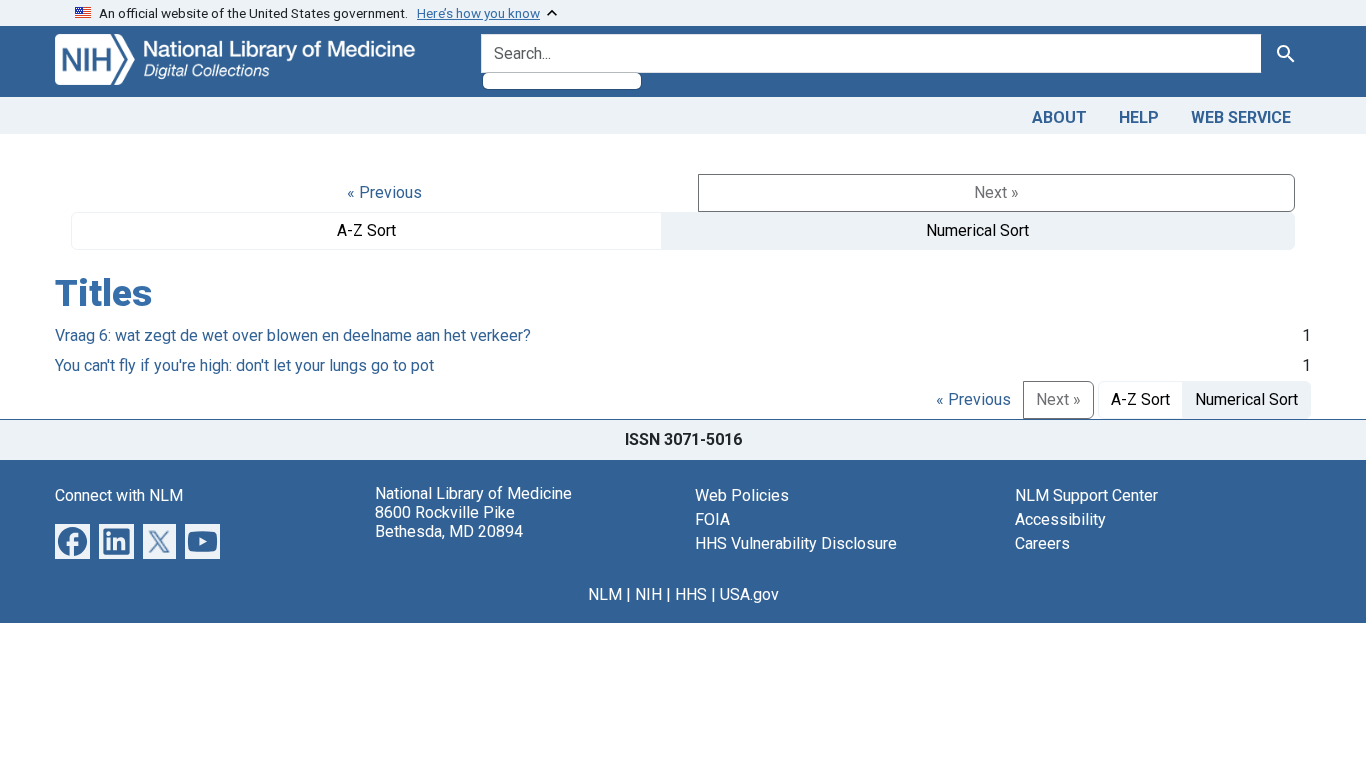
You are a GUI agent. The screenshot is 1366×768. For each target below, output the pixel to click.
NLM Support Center (1086, 495)
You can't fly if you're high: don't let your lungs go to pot (244, 365)
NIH (648, 594)
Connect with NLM (119, 495)
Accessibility (1060, 519)
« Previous (384, 192)
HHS (691, 594)
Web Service (1241, 117)
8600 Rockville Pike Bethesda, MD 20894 (449, 522)
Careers (1042, 543)
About (1059, 117)
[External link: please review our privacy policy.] (72, 539)
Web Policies (742, 495)
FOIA (712, 519)
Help (1139, 117)
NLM (605, 594)
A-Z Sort (366, 230)
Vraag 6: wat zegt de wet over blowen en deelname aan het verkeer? (293, 335)
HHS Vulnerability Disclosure (796, 543)
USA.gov (749, 594)
